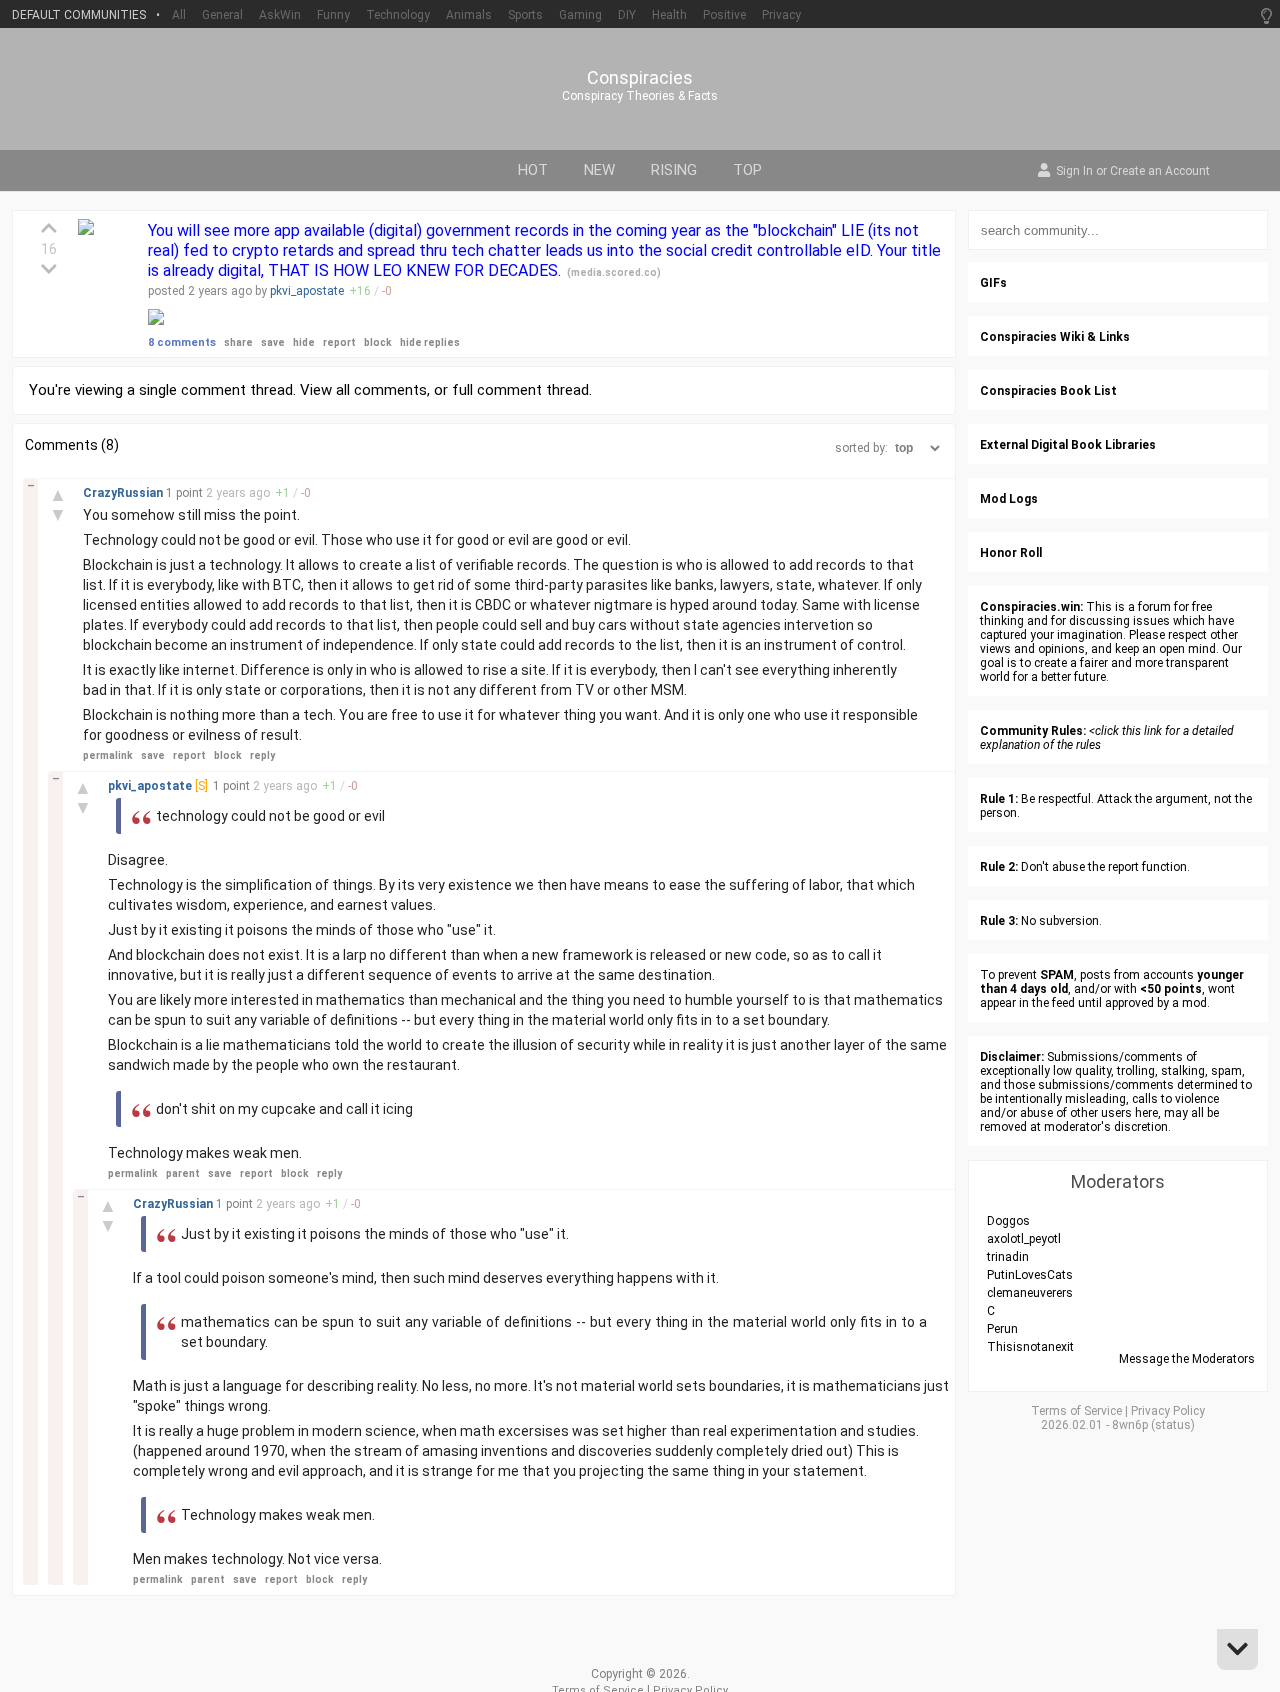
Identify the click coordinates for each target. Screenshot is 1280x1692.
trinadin (1008, 1257)
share (238, 342)
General (222, 15)
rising (674, 170)
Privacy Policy (1168, 1411)
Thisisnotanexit (1030, 1347)
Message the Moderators (1187, 1359)
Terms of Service (1076, 1411)
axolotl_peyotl (1024, 1239)
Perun (1002, 1329)
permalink (108, 755)
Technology (398, 15)
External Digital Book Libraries (1068, 445)
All (179, 15)
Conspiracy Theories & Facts (640, 96)
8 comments (182, 342)
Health (669, 15)
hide (304, 342)
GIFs (993, 283)
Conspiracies (640, 78)
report (339, 342)
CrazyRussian (124, 493)
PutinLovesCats (1030, 1275)
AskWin (280, 15)
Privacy (781, 15)
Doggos (1008, 1221)
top (747, 170)
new (599, 170)
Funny (333, 15)
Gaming (580, 15)
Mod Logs (1009, 499)
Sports (525, 15)
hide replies (430, 342)
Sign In (1074, 172)
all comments (381, 390)
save (273, 342)
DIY (627, 15)
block (378, 342)
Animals (469, 15)
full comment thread (520, 390)
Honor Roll (1011, 553)
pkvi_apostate (307, 291)
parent (183, 1173)
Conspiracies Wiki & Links (1055, 337)
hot (533, 170)
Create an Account (1160, 172)
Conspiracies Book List (1048, 391)
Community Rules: (1033, 731)
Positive (724, 15)
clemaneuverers (1030, 1293)
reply (262, 755)
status (1173, 1425)
